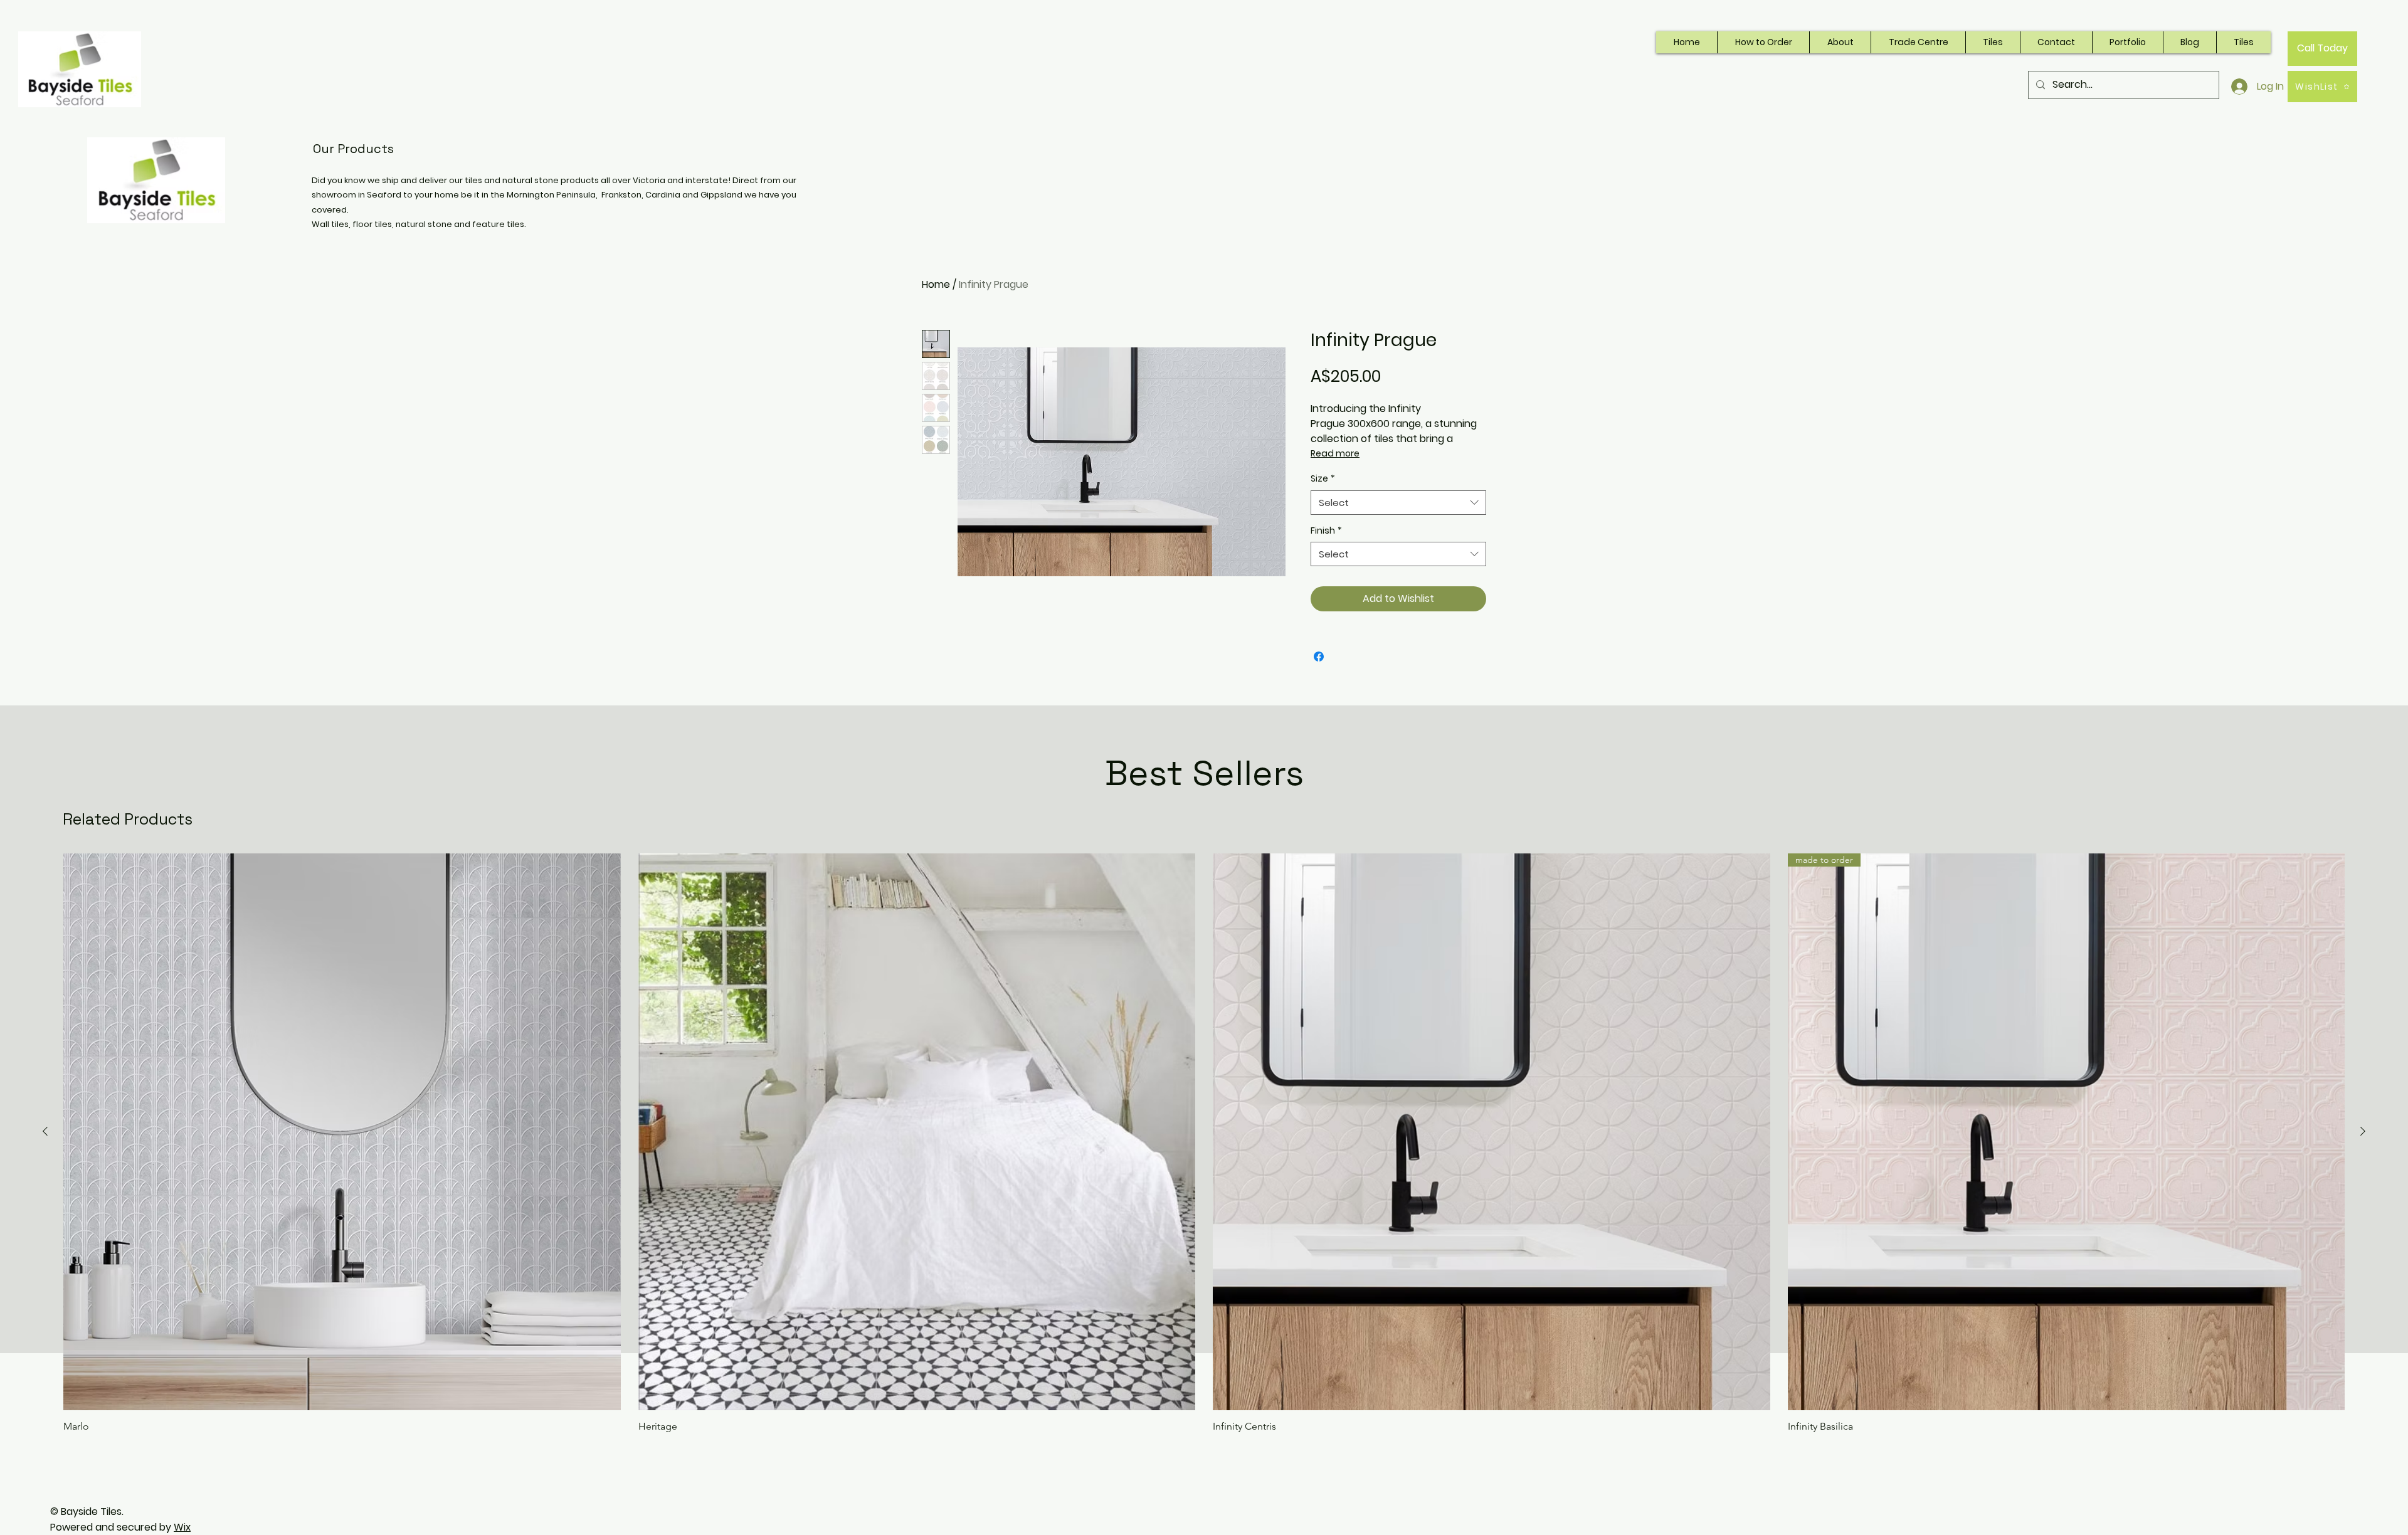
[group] (1204, 1143)
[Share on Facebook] (1319, 657)
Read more (1335, 453)
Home (936, 284)
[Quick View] (342, 1132)
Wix (182, 1527)
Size (1323, 479)
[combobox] (1398, 503)
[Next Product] (2363, 1131)
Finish (1326, 531)
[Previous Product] (45, 1131)
